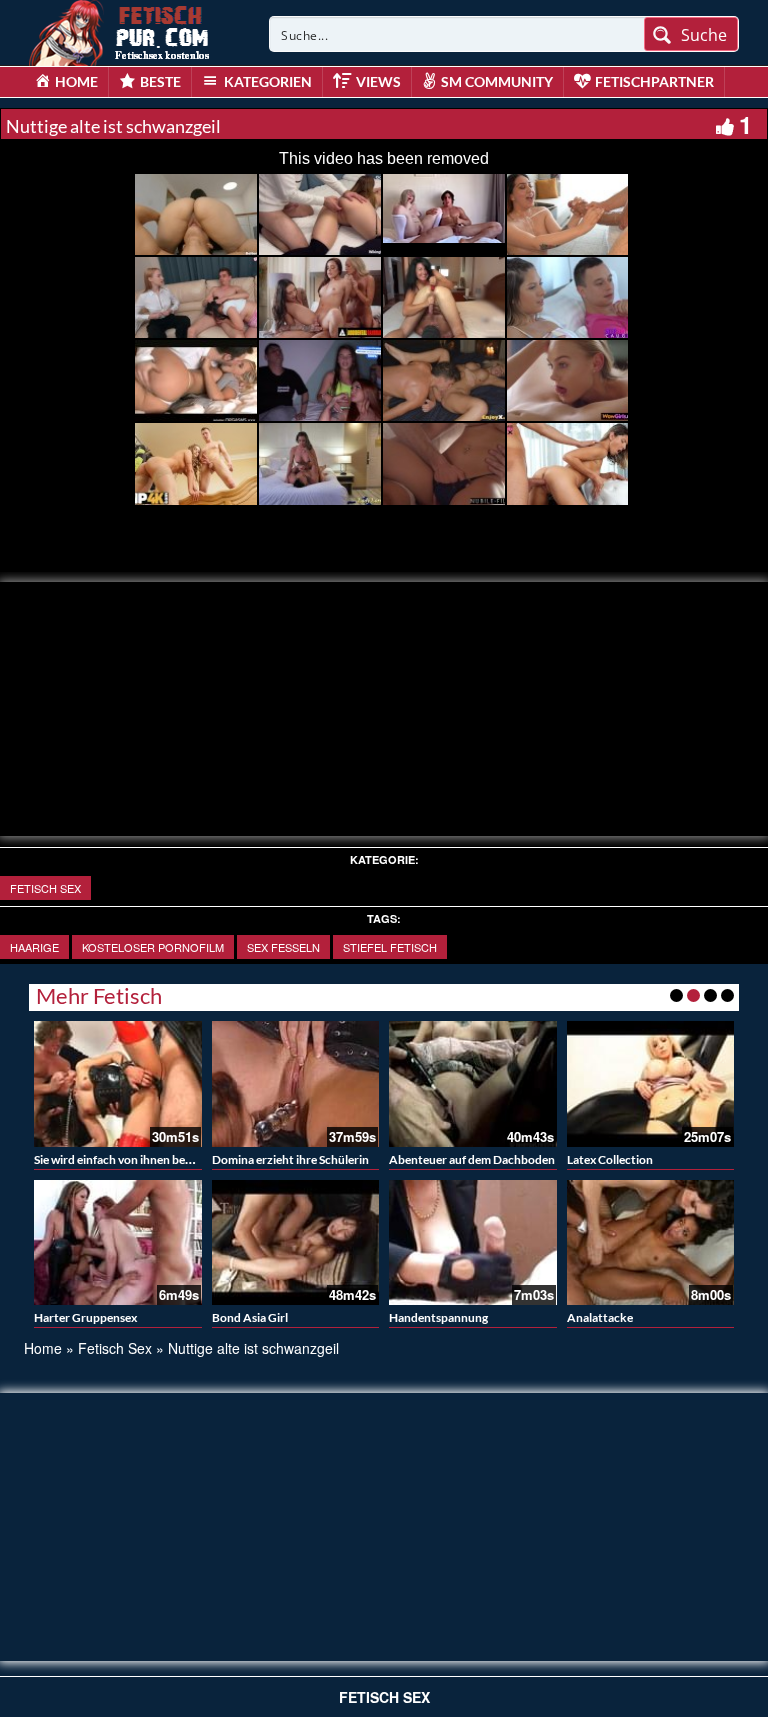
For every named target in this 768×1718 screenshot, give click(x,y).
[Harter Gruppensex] (118, 1243)
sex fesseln (283, 947)
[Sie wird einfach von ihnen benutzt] (118, 1084)
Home (43, 1348)
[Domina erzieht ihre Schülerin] (296, 1084)
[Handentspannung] (473, 1243)
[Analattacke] (651, 1243)
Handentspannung (438, 1317)
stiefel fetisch (390, 947)
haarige (34, 947)
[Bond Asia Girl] (296, 1243)
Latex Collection (610, 1159)
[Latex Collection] (651, 1084)
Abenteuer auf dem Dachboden (472, 1159)
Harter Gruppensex (85, 1317)
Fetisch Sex (45, 888)
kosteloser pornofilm (153, 947)
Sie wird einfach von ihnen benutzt (124, 1159)
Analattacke (600, 1317)
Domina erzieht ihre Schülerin (290, 1159)
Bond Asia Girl (250, 1317)
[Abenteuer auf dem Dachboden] (473, 1084)
